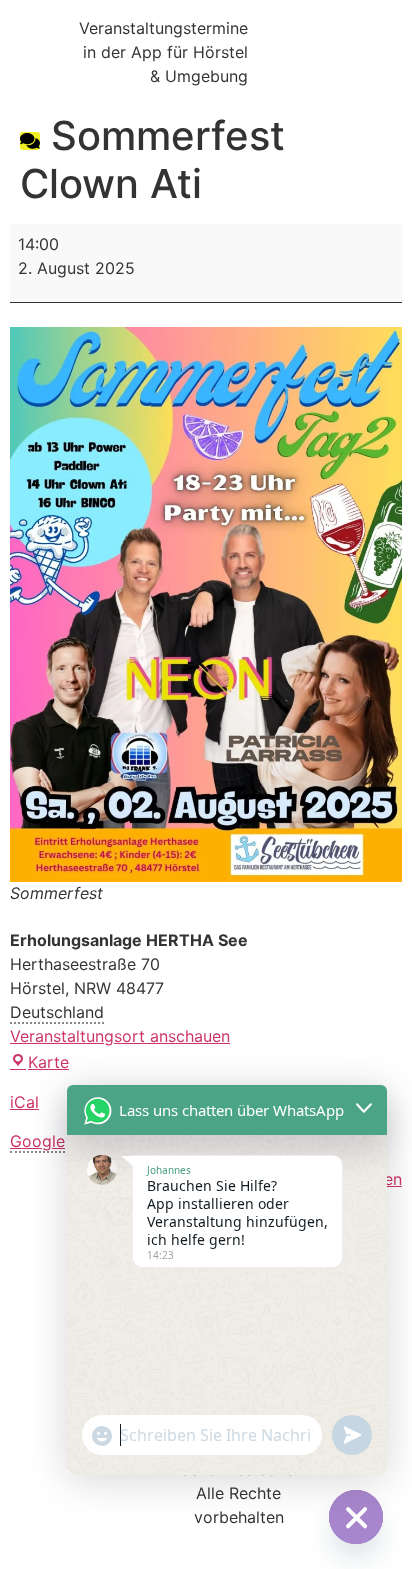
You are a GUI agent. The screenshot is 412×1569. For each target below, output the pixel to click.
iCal (24, 1102)
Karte (48, 1062)
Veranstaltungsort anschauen (120, 1036)
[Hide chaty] (356, 1517)
